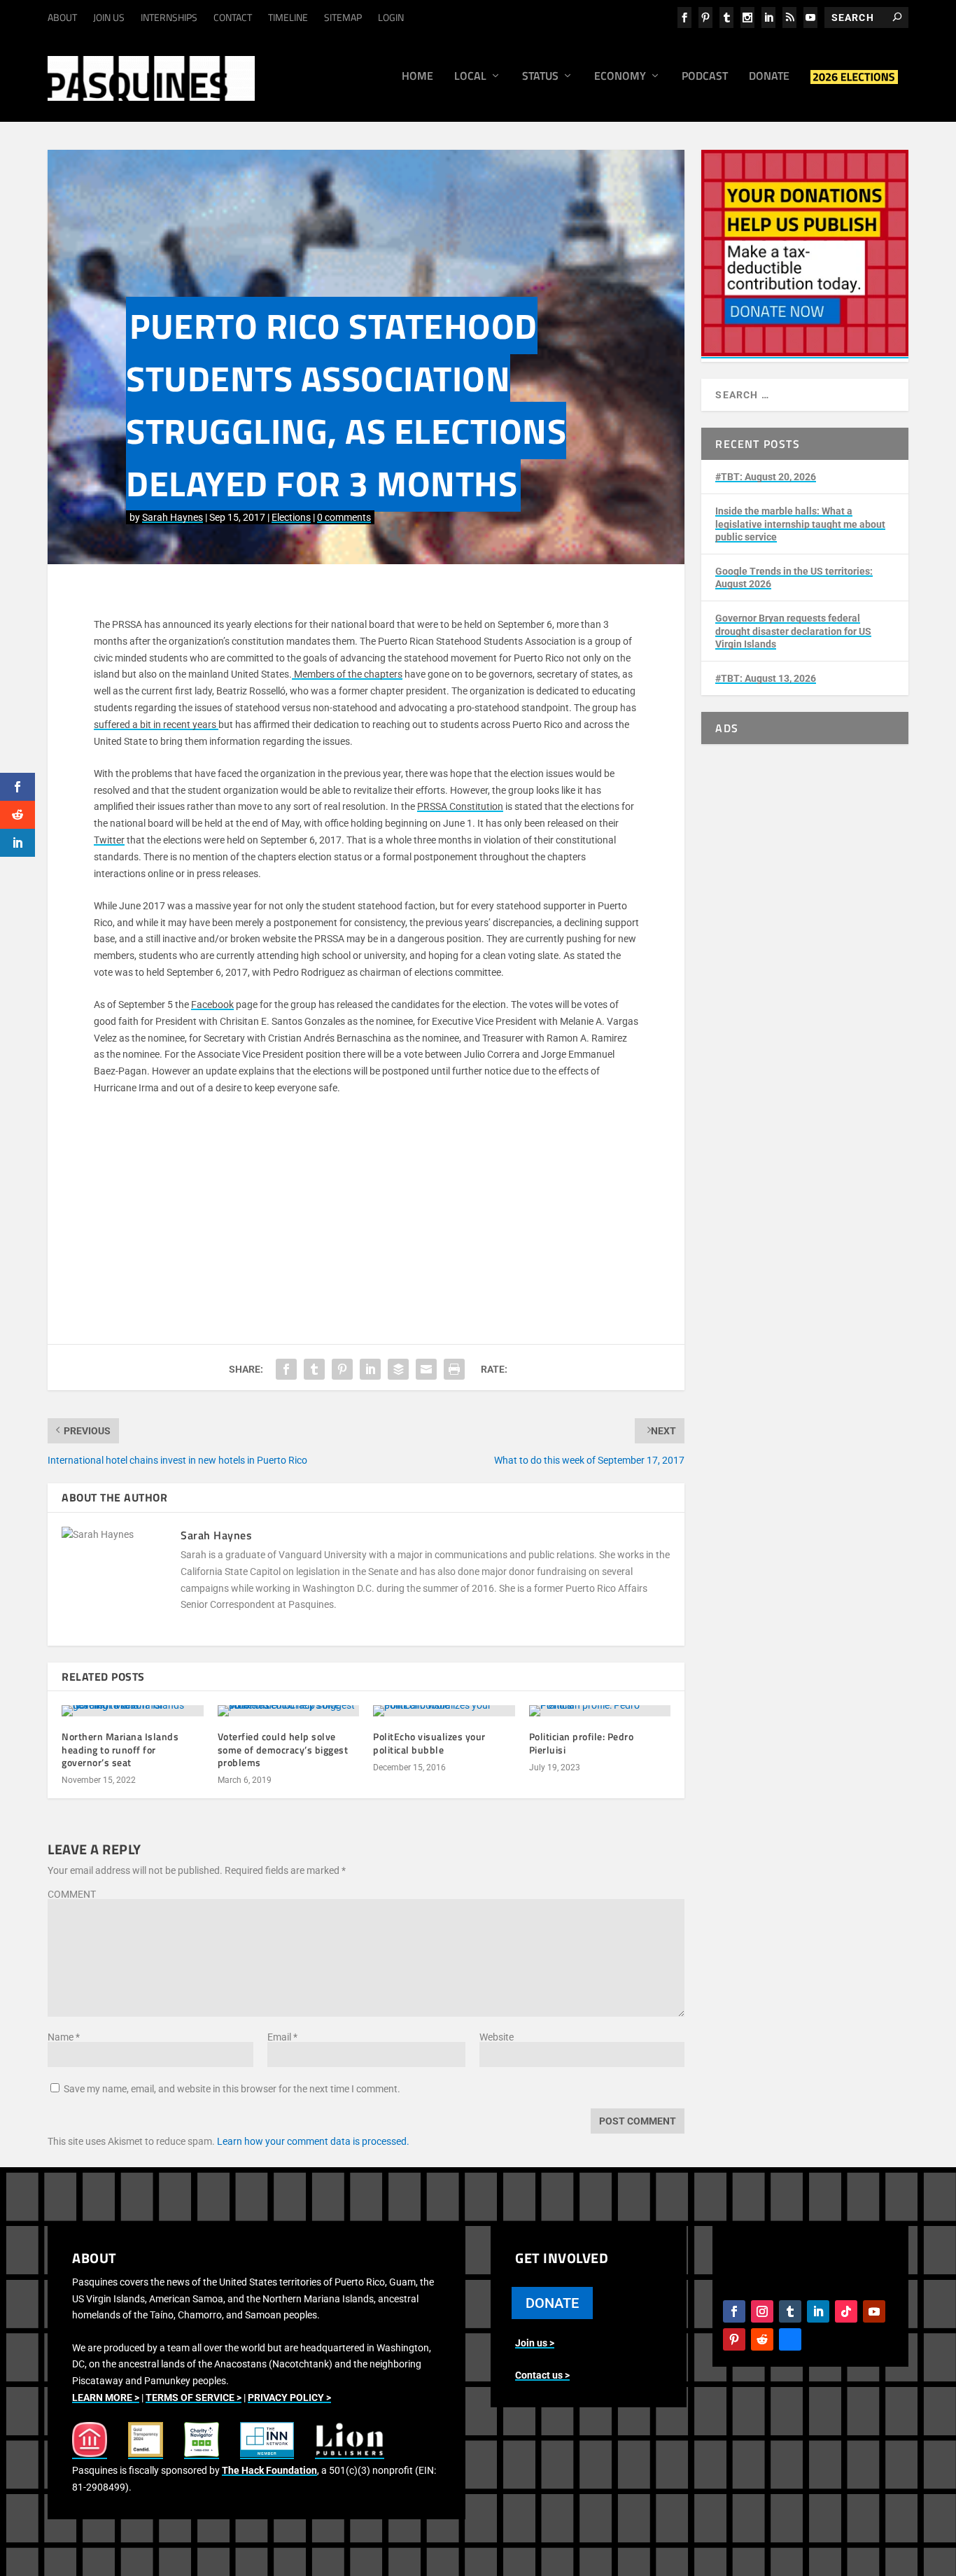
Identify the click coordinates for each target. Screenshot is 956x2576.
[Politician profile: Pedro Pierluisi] (600, 1711)
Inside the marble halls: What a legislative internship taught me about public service (800, 524)
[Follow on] (790, 2339)
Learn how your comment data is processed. (313, 2141)
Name (64, 2037)
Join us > (535, 2343)
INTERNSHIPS (169, 17)
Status (540, 77)
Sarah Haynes (173, 517)
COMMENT (72, 1894)
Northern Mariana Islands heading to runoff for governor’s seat (120, 1749)
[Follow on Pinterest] (734, 2339)
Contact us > (542, 2375)
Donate (769, 77)
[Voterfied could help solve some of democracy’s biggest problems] (289, 1711)
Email (282, 2037)
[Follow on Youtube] (874, 2311)
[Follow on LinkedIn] (818, 2311)
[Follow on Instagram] (762, 2311)
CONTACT (233, 17)
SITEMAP (343, 17)
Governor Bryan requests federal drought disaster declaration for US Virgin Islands (793, 631)
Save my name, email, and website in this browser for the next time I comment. (232, 2089)
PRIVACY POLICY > (289, 2397)
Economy (620, 77)
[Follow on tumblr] (790, 2311)
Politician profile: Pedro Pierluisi (582, 1743)
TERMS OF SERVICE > (194, 2397)
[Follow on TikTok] (846, 2311)
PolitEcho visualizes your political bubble (429, 1743)
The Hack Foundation (269, 2470)
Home (417, 77)
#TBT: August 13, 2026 (766, 678)
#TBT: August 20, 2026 (766, 477)
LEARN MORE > (106, 2397)
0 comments (344, 517)
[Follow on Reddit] (762, 2339)
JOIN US (109, 17)
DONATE (552, 2303)
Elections (291, 517)
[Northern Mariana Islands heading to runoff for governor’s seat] (133, 1711)
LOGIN (391, 17)
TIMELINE (288, 17)
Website (497, 2037)
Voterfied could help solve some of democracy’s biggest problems (283, 1749)
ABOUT (62, 17)
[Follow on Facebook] (734, 2311)
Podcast (705, 77)
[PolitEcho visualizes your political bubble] (444, 1711)
